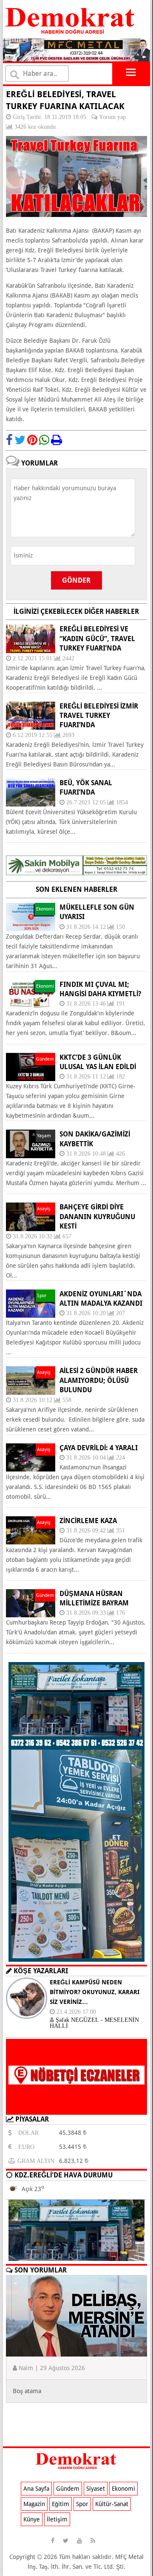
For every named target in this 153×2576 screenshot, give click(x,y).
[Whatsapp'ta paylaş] (44, 440)
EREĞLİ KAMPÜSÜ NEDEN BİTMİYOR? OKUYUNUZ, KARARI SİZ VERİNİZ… (95, 1992)
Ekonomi (123, 2489)
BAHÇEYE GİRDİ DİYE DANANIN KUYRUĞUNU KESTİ (97, 1217)
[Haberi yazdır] (57, 440)
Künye (32, 2519)
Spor (82, 2504)
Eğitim (61, 2504)
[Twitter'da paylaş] (20, 440)
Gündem (68, 2489)
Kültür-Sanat (112, 2504)
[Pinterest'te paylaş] (32, 440)
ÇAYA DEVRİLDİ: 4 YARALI (99, 1448)
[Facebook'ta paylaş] (9, 440)
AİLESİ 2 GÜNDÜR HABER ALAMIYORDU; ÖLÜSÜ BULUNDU (99, 1380)
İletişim (57, 2519)
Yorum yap (112, 117)
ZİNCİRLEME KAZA (88, 1521)
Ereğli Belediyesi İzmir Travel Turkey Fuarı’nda (99, 716)
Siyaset (96, 2489)
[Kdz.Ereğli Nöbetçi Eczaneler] (76, 2108)
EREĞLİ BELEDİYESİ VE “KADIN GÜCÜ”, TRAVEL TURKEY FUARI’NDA (97, 639)
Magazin (34, 2504)
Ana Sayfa (36, 2489)
